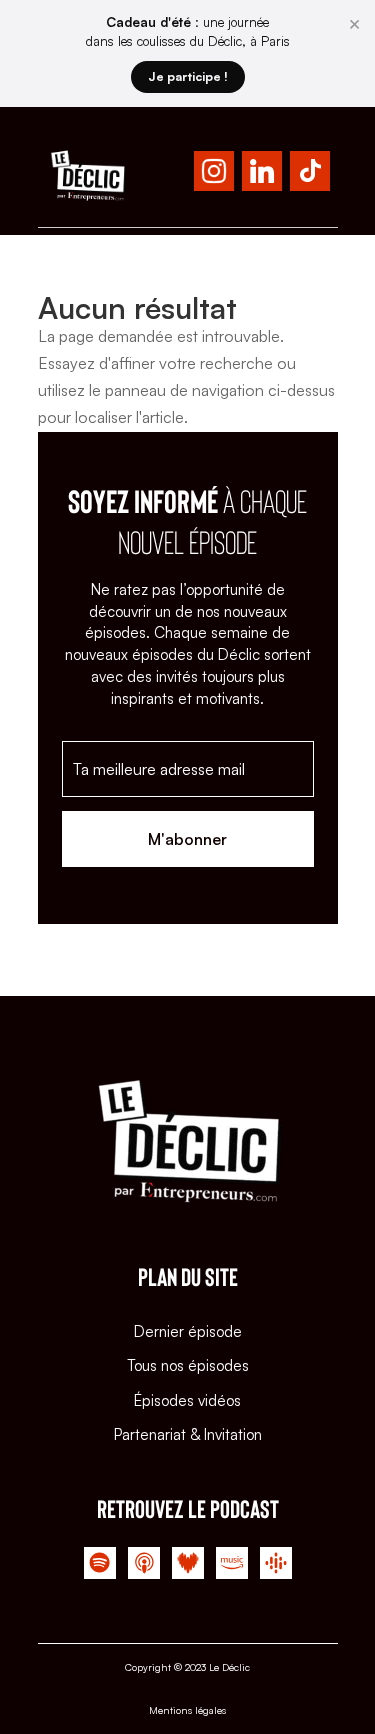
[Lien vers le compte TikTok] (310, 175)
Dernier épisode (188, 1331)
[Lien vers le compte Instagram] (214, 175)
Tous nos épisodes (188, 1365)
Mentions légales (187, 1710)
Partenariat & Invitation (188, 1434)
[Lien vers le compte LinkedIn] (262, 175)
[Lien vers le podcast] (100, 1567)
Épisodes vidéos (187, 1400)
